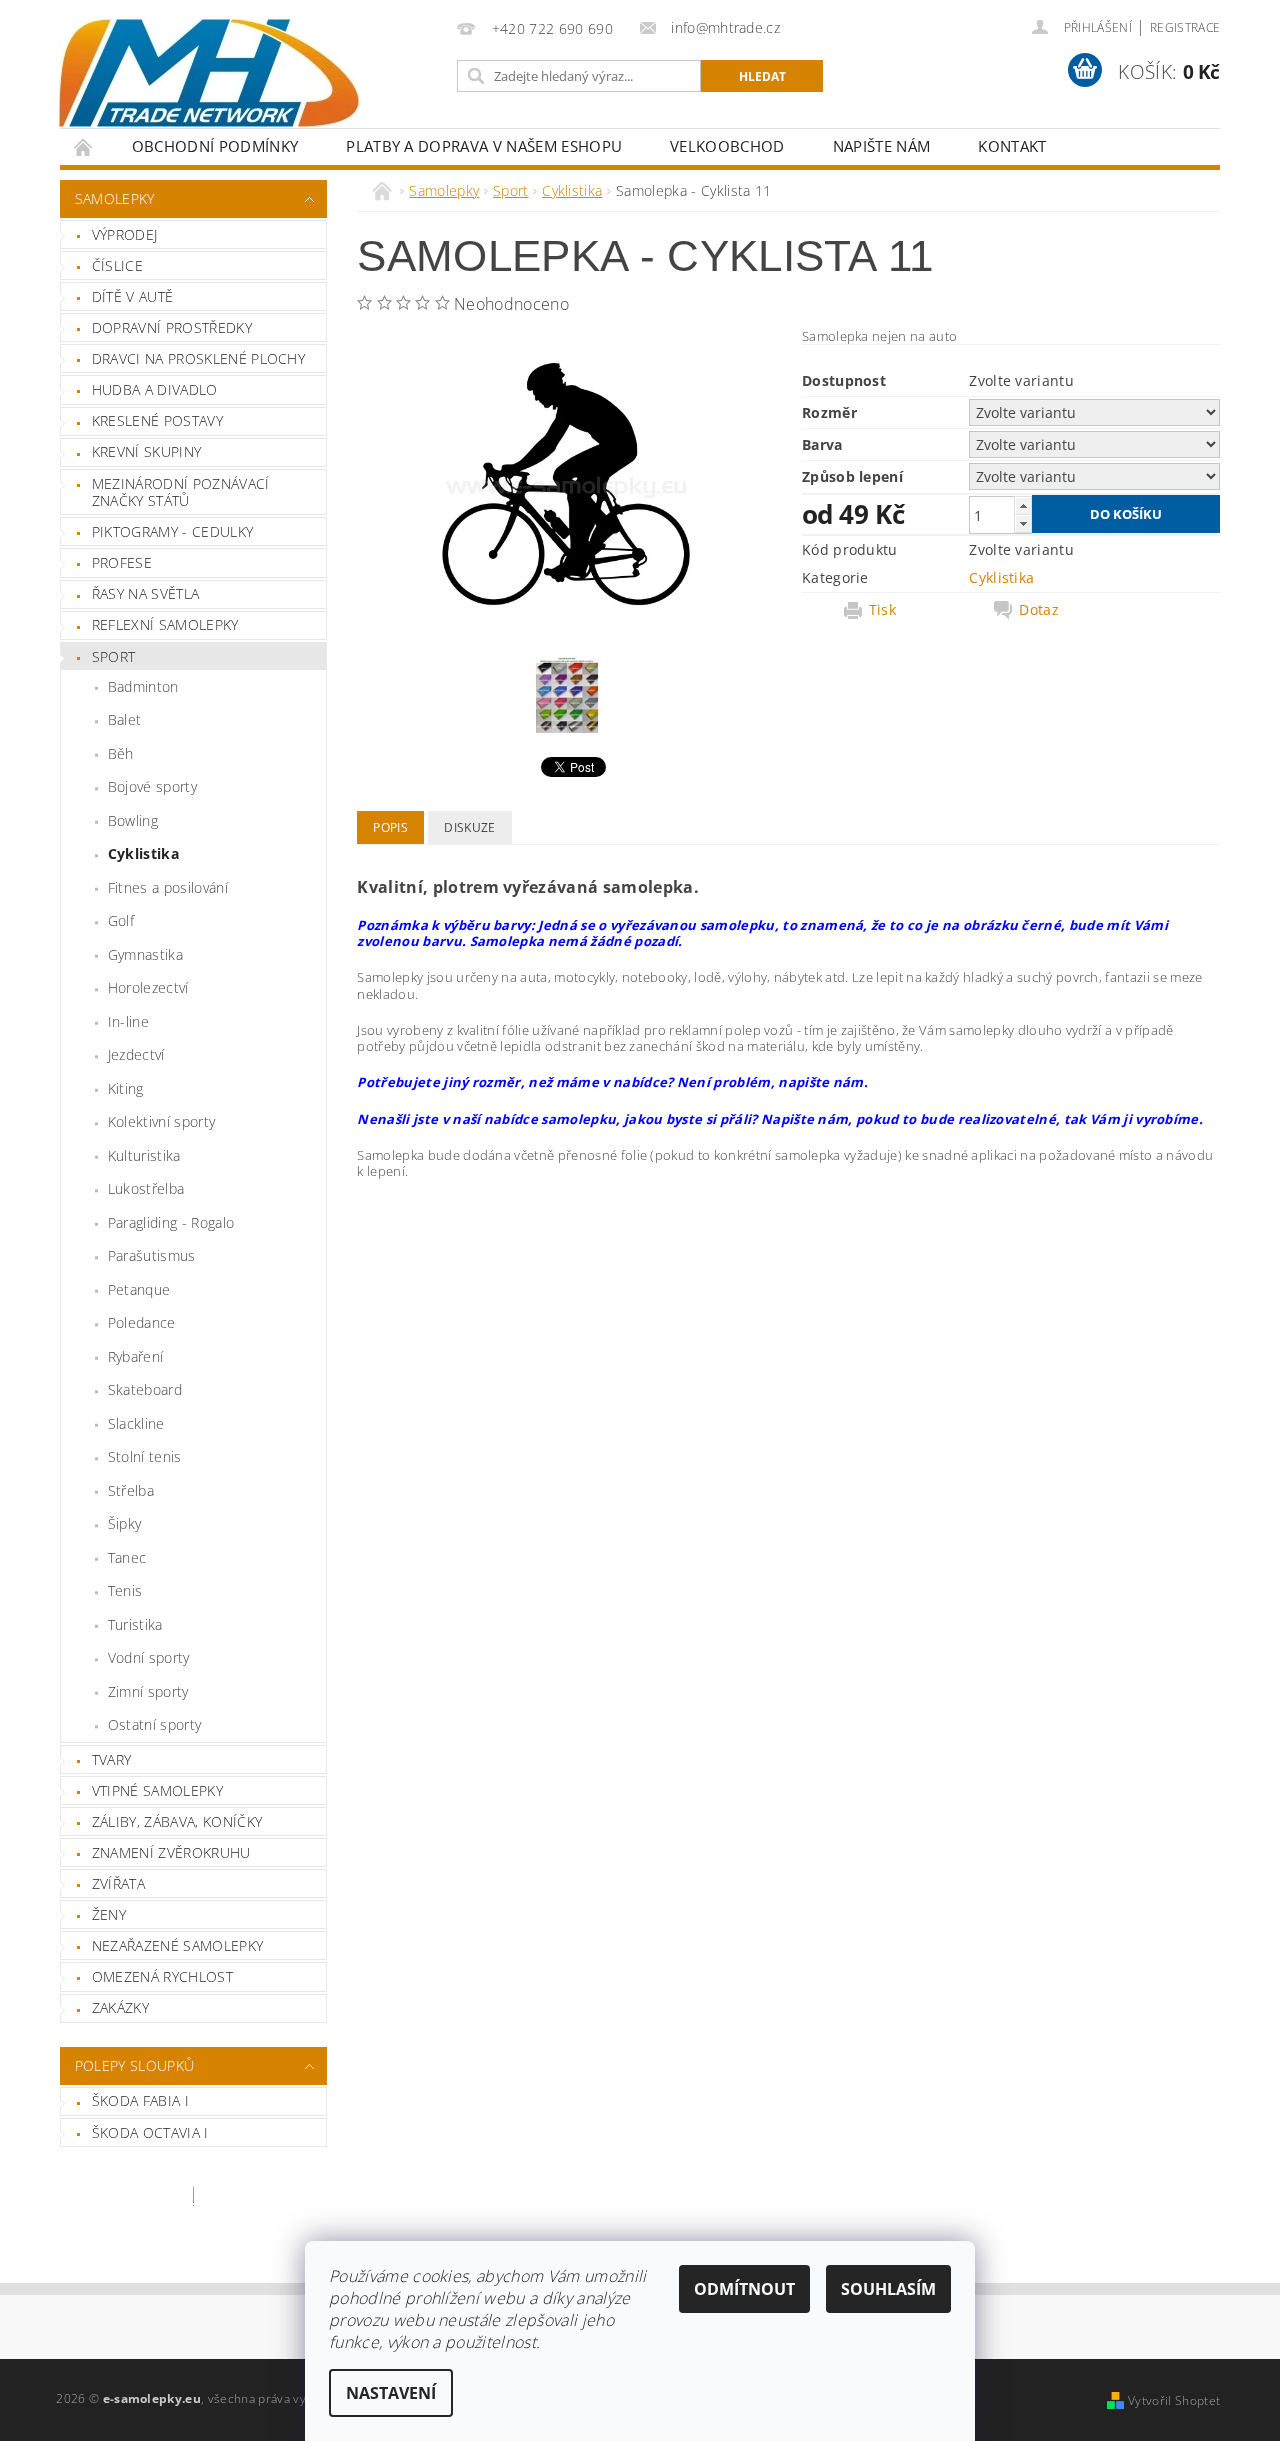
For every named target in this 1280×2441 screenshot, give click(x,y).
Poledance (142, 1322)
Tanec (127, 1557)
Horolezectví (148, 987)
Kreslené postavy (157, 420)
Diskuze (469, 827)
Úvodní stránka (84, 146)
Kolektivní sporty (161, 1121)
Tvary (112, 1759)
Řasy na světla (145, 593)
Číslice (117, 265)
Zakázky (120, 2007)
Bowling (133, 820)
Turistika (135, 1624)
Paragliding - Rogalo (171, 1222)
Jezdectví (136, 1054)
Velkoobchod (727, 146)
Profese (122, 562)
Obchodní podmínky (215, 146)
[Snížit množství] (1023, 523)
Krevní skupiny (146, 451)
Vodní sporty (149, 1657)
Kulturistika (144, 1155)
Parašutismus (152, 1255)
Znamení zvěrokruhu (171, 1852)
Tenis (125, 1590)
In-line (128, 1021)
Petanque (139, 1289)
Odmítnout (744, 2289)
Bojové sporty (152, 786)
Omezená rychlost (162, 1976)
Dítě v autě (133, 296)
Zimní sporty (148, 1691)
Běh (121, 753)
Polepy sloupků (134, 2065)
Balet (125, 719)
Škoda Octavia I (150, 2132)
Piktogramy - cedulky (172, 531)
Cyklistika (143, 853)
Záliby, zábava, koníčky (177, 1821)
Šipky (125, 1523)
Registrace (1185, 27)
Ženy (109, 1914)
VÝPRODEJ (125, 234)
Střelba (131, 1490)
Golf (121, 920)
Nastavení (391, 2393)
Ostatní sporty (154, 1724)
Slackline (136, 1423)
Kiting (126, 1088)
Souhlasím (888, 2289)
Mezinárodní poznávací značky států (181, 492)
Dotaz (1039, 610)
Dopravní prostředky (172, 327)
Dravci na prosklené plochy (198, 358)
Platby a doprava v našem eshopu (484, 146)
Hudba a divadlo (155, 389)
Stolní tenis (145, 1456)
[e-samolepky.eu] (209, 73)
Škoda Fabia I (140, 2100)
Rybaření (136, 1356)
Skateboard (145, 1389)
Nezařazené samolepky (177, 1945)
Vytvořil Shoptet (1174, 2400)
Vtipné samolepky (157, 1790)
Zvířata (118, 1883)
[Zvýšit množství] (1023, 505)
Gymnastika (145, 954)
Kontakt (1012, 146)
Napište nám (882, 146)
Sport (114, 656)
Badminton (143, 686)
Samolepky (115, 198)
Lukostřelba (146, 1188)
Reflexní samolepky (165, 624)
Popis (390, 827)
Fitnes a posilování (168, 887)
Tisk (882, 610)
